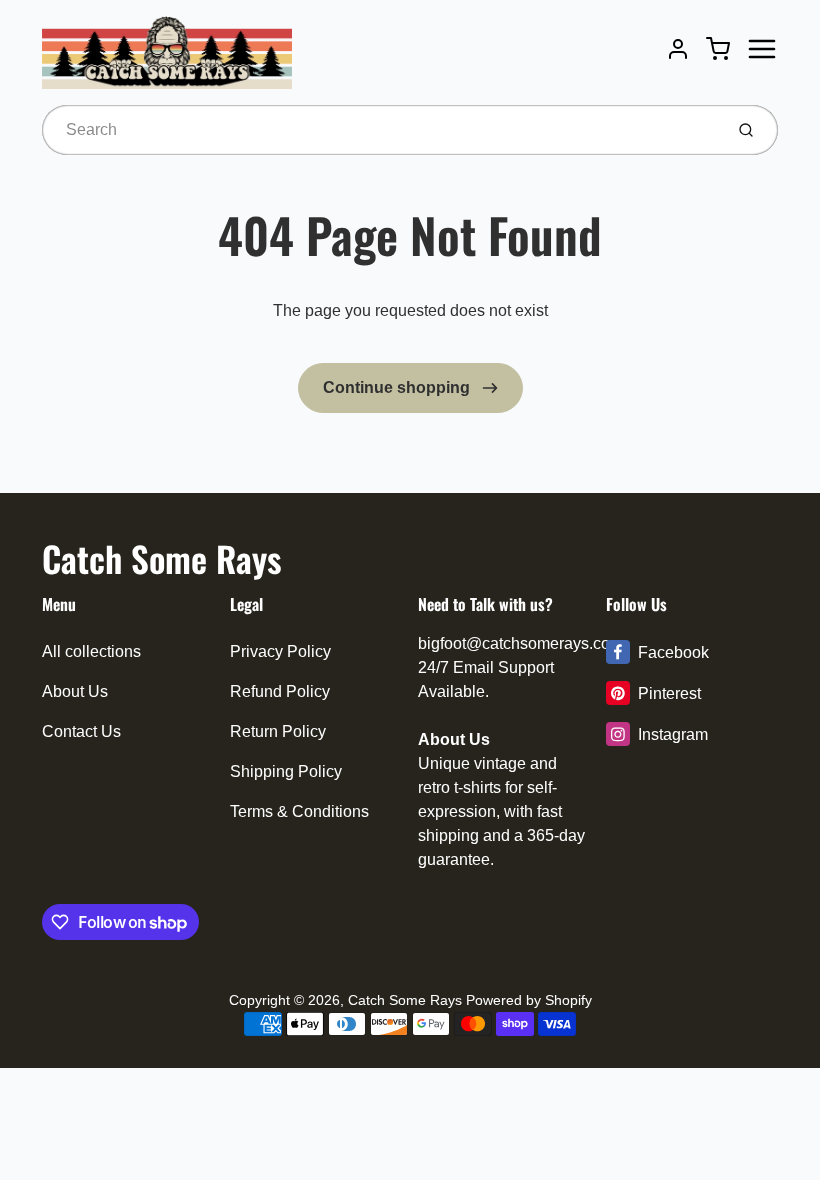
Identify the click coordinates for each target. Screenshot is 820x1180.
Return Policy (278, 731)
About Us (75, 691)
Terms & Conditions (299, 811)
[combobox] (380, 130)
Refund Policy (280, 691)
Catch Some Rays (161, 558)
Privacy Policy (280, 651)
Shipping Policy (286, 771)
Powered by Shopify (529, 1000)
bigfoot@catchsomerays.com (520, 643)
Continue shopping (398, 387)
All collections (91, 651)
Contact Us (81, 731)
